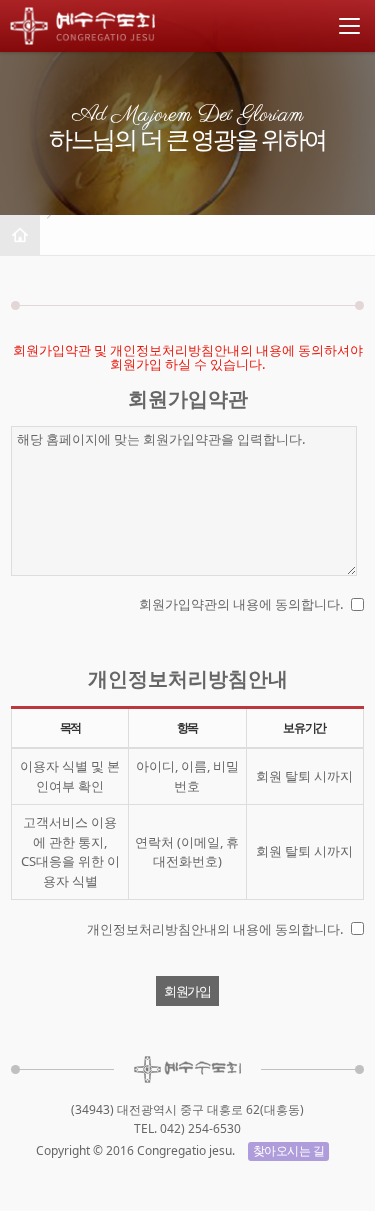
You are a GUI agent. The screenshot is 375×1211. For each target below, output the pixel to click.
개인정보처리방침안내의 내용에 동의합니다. (215, 929)
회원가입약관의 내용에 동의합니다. (241, 604)
